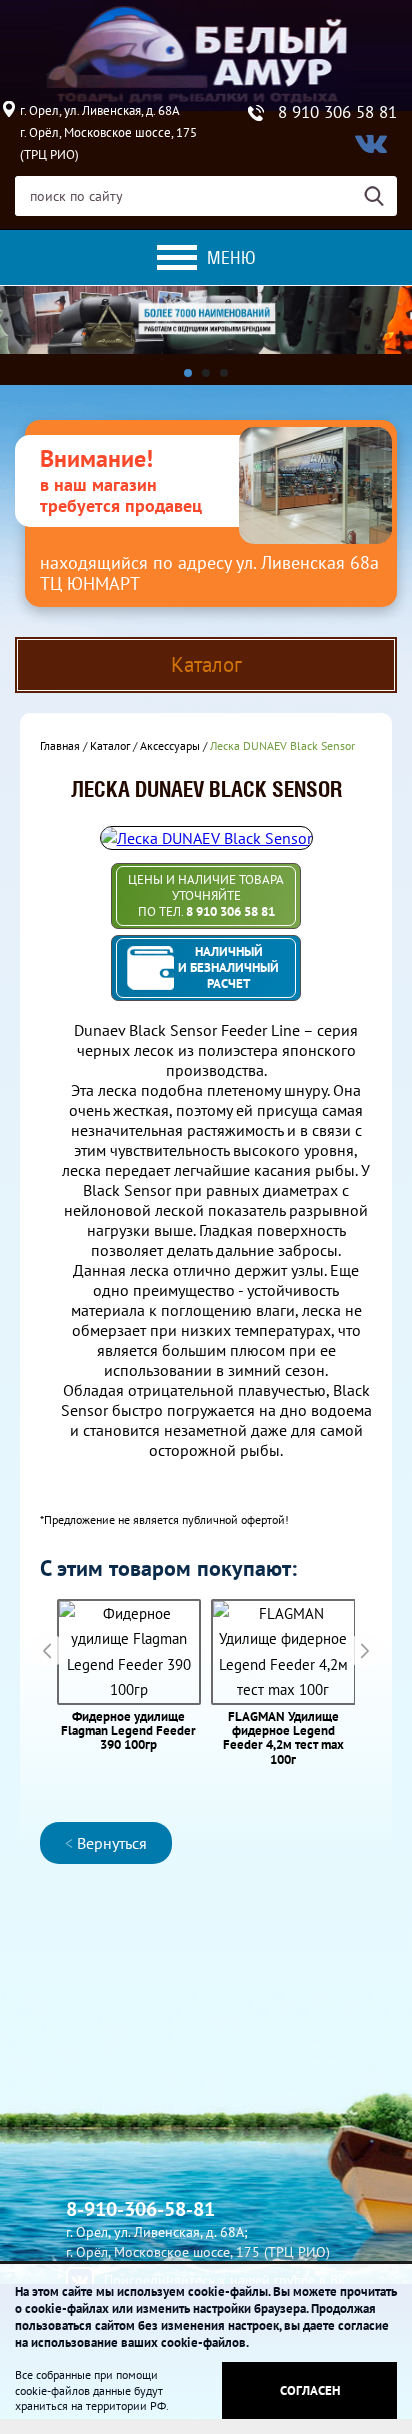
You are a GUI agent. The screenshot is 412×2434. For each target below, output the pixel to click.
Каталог (110, 745)
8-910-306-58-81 (140, 2209)
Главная (60, 745)
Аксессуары (170, 745)
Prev (47, 1650)
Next (364, 1650)
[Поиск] (380, 196)
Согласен (310, 2390)
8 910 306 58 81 (337, 112)
